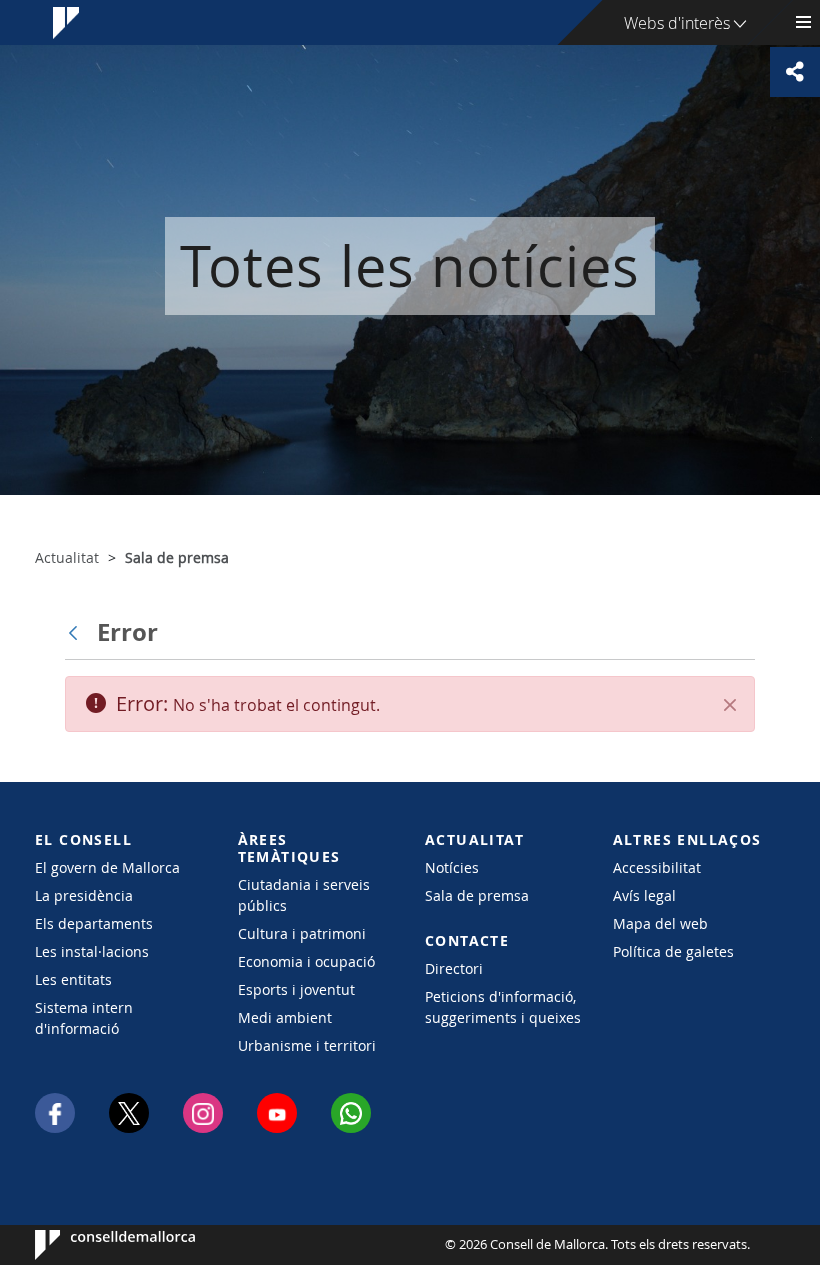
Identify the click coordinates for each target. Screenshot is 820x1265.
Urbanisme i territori (307, 1045)
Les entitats (73, 979)
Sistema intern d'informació (84, 1018)
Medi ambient (285, 1017)
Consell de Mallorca (95, 1245)
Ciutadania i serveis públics (304, 895)
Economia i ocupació (306, 961)
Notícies (452, 867)
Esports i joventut (296, 989)
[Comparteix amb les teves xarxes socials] (795, 72)
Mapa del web (660, 923)
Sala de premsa (477, 895)
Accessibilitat (657, 867)
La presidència (84, 895)
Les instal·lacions (92, 951)
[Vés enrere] (78, 632)
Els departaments (94, 923)
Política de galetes (673, 951)
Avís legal (644, 895)
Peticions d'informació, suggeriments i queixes (503, 1007)
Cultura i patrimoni (302, 933)
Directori (454, 968)
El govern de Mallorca (107, 867)
